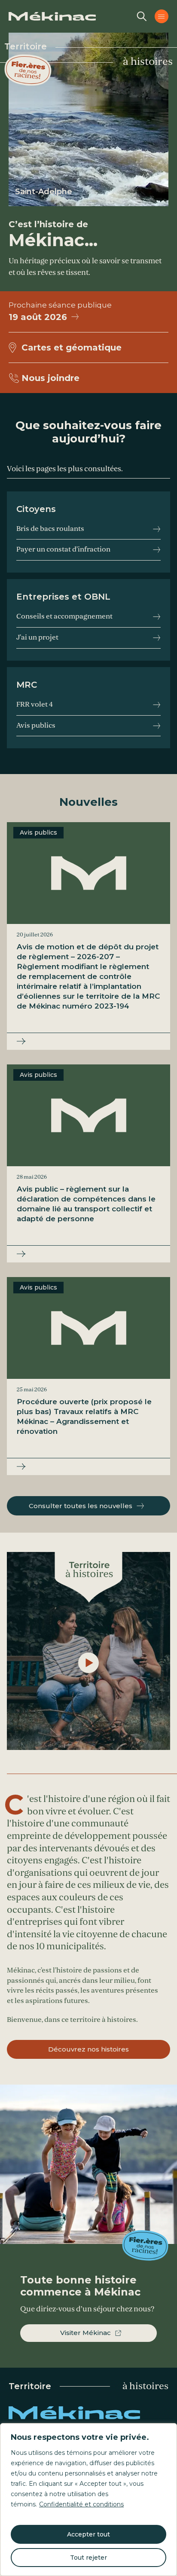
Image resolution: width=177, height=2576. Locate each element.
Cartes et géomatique (72, 348)
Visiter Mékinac (85, 2333)
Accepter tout (88, 2534)
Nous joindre (50, 378)
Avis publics (36, 726)
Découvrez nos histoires (88, 2049)
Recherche (142, 16)
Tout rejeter (88, 2558)
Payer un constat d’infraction (63, 549)
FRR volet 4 (35, 704)
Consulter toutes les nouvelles (81, 1506)
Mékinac (88, 2413)
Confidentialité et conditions (81, 2504)
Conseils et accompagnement (64, 616)
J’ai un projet (37, 637)
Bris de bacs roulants (50, 529)
